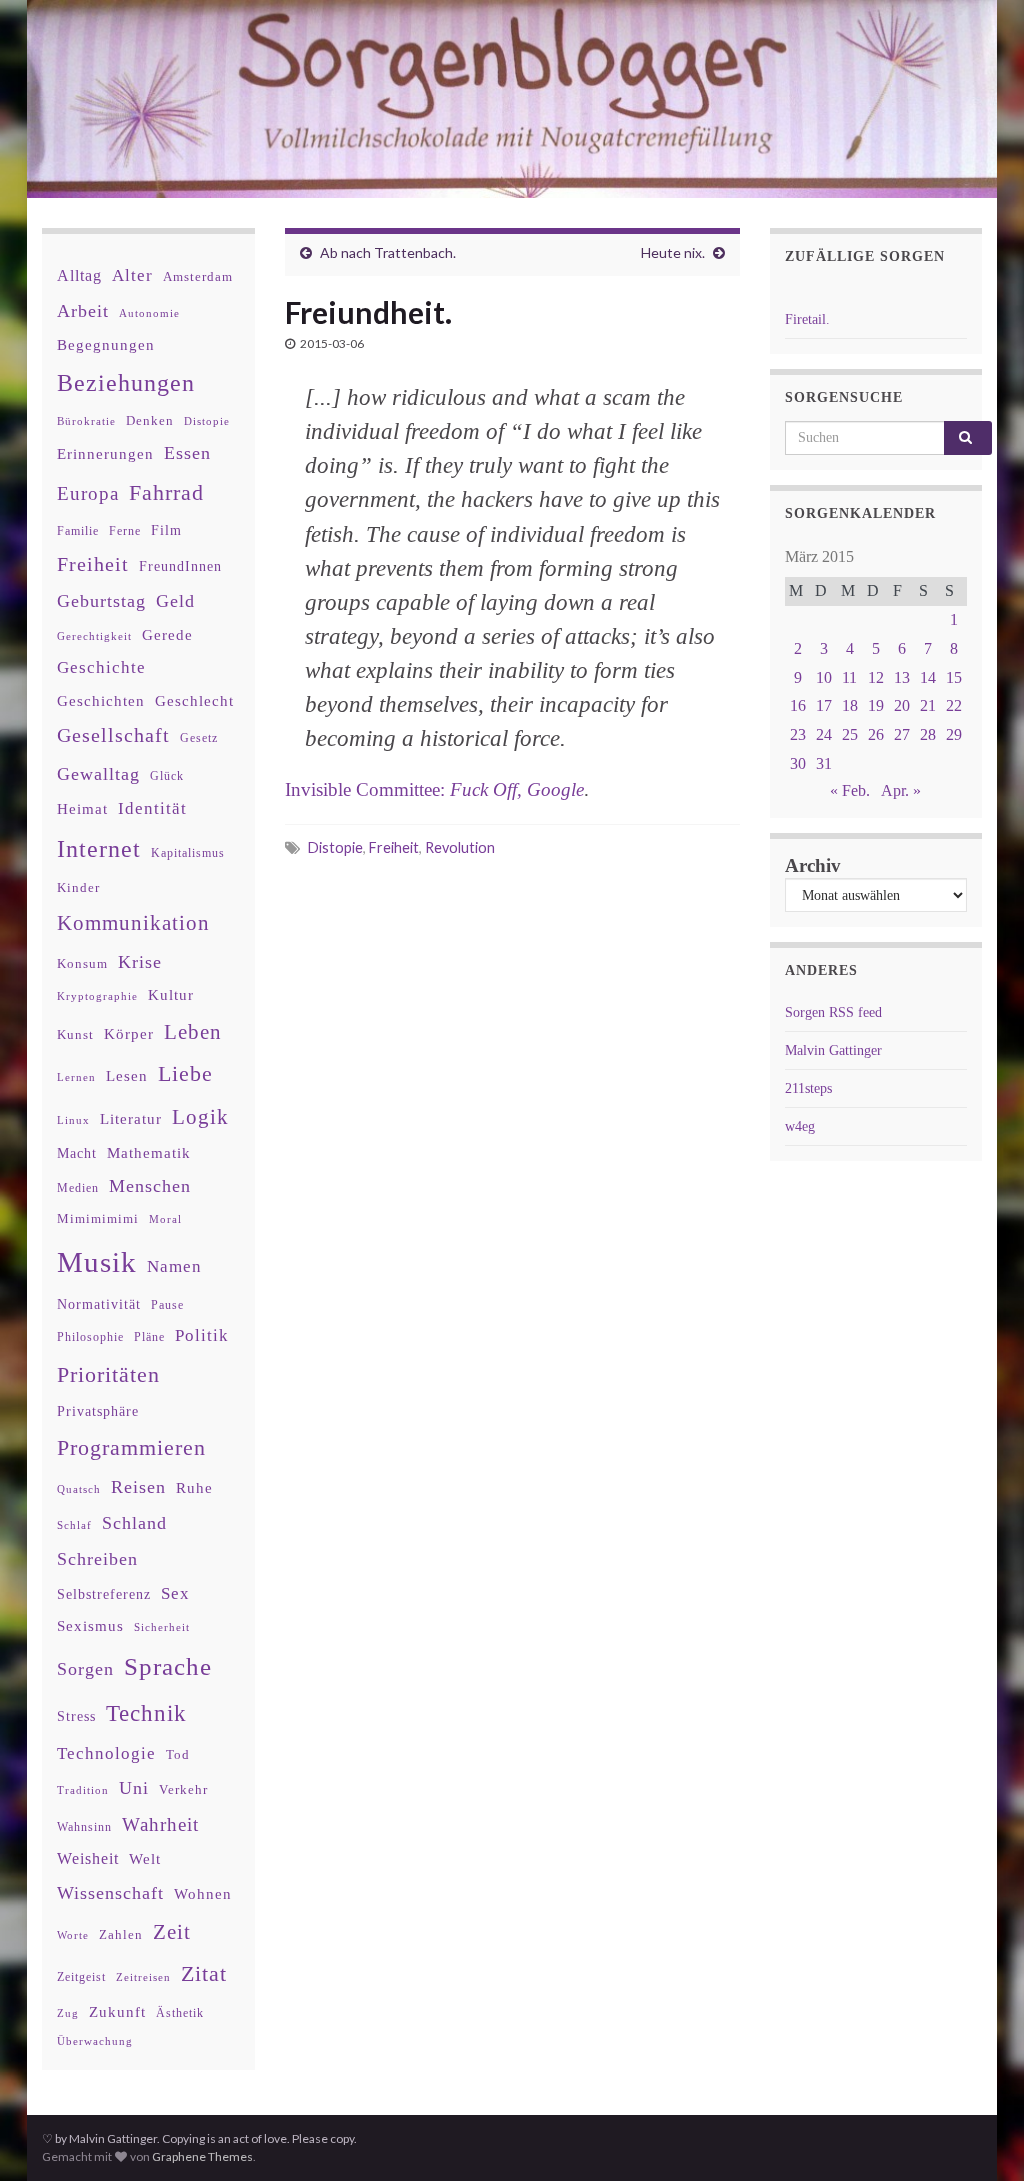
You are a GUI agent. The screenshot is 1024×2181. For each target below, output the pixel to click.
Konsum (82, 963)
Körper (129, 1033)
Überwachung (95, 2041)
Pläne (149, 1337)
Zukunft (117, 2011)
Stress (76, 1716)
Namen (174, 1266)
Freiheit (394, 847)
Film (166, 530)
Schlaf (74, 1525)
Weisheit (88, 1858)
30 (798, 763)
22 (954, 705)
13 (902, 677)
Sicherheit (162, 1627)
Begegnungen (106, 344)
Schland (134, 1523)
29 (954, 734)
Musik (97, 1262)
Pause (167, 1305)
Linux (73, 1120)
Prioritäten (108, 1374)
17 (824, 705)
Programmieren (131, 1447)
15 (954, 677)
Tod (178, 1755)
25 (850, 734)
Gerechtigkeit (94, 636)
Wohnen (203, 1893)
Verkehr (183, 1790)
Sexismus (90, 1626)
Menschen (150, 1186)
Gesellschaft (113, 735)
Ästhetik (180, 2013)
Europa (88, 493)
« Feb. (850, 790)
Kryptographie (97, 996)
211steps (808, 1088)
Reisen (138, 1487)
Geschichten (101, 701)
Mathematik (149, 1152)
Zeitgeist (81, 1977)
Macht (77, 1153)
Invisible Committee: (434, 789)
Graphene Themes (202, 2156)
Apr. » (901, 790)
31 (824, 763)
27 (902, 734)
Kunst (75, 1034)
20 (902, 705)
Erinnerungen (105, 453)
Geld (175, 601)
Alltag (79, 275)
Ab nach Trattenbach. (388, 252)
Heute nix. (673, 252)
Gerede (167, 634)
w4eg (800, 1126)
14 (928, 677)
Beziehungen (126, 383)
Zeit (172, 1932)
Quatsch (79, 1489)
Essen (187, 453)
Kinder (78, 887)
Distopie (335, 847)
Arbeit (83, 311)
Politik (202, 1335)
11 (849, 677)
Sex (175, 1593)
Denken (150, 420)
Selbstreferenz (104, 1594)
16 (798, 705)
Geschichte (101, 667)
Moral (165, 1219)
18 (850, 705)
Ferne (125, 531)
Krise (140, 962)
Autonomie (149, 313)
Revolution (460, 847)
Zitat (204, 1974)
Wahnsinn (84, 1827)
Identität (152, 808)
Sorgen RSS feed (833, 1012)
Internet (99, 849)
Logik (200, 1116)
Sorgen (85, 1669)
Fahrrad (166, 493)
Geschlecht (194, 700)
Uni (134, 1788)
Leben (193, 1031)
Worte (73, 1935)
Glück (167, 776)
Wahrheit (160, 1824)
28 (928, 734)
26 (876, 734)
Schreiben (97, 1559)
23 (798, 734)
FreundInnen (180, 566)
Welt (145, 1859)
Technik (146, 1713)
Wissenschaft (110, 1893)
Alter (132, 275)
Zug (68, 2013)
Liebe (185, 1074)
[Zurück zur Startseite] (512, 99)
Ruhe (194, 1488)
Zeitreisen (143, 1977)
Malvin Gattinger (833, 1050)
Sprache (168, 1666)
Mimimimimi (98, 1218)
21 (928, 705)
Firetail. (807, 319)
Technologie (106, 1753)
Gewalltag (98, 774)
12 (876, 677)
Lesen (127, 1075)
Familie (78, 531)
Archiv (813, 865)
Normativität (99, 1304)
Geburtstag (101, 601)
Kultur (171, 994)
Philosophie (90, 1337)
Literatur (131, 1118)
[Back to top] (979, 2136)
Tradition (83, 1790)
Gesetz (199, 738)
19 (876, 705)
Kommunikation (133, 922)
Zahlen (121, 1935)
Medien (78, 1188)
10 (824, 677)
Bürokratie (86, 421)
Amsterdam (198, 276)
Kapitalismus (188, 853)
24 (824, 734)
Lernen (76, 1077)
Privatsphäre (98, 1411)
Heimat (82, 809)
